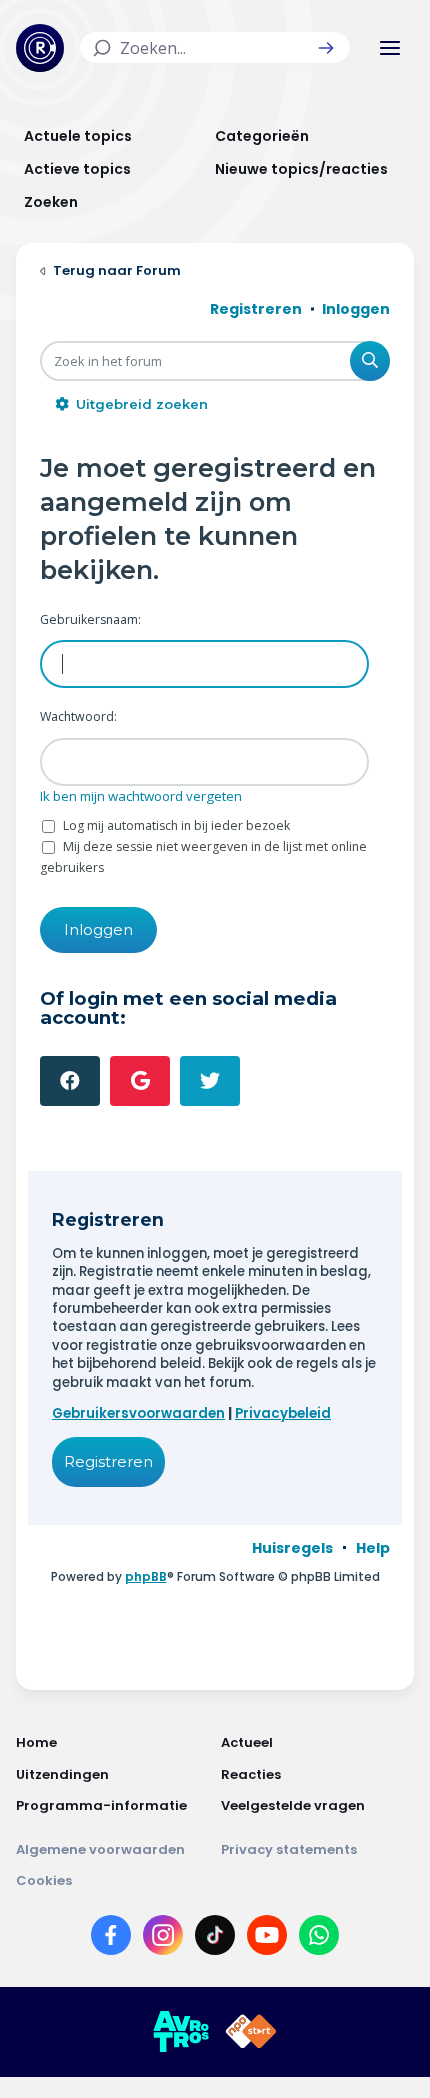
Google (140, 1081)
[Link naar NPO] (251, 2032)
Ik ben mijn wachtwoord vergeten (141, 796)
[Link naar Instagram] (163, 1939)
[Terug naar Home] (40, 48)
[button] (326, 48)
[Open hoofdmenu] (390, 48)
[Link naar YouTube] (267, 1939)
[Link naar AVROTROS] (181, 2032)
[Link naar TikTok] (215, 1939)
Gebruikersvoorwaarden (138, 1413)
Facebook (70, 1081)
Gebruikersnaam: (90, 619)
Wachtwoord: (78, 716)
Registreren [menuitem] (256, 309)
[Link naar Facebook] (111, 1939)
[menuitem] (292, 1548)
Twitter (210, 1081)
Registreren (108, 1461)
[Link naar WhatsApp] (319, 1939)
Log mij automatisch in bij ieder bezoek (175, 825)
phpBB (146, 1576)
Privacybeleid (283, 1413)
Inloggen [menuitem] (356, 309)
